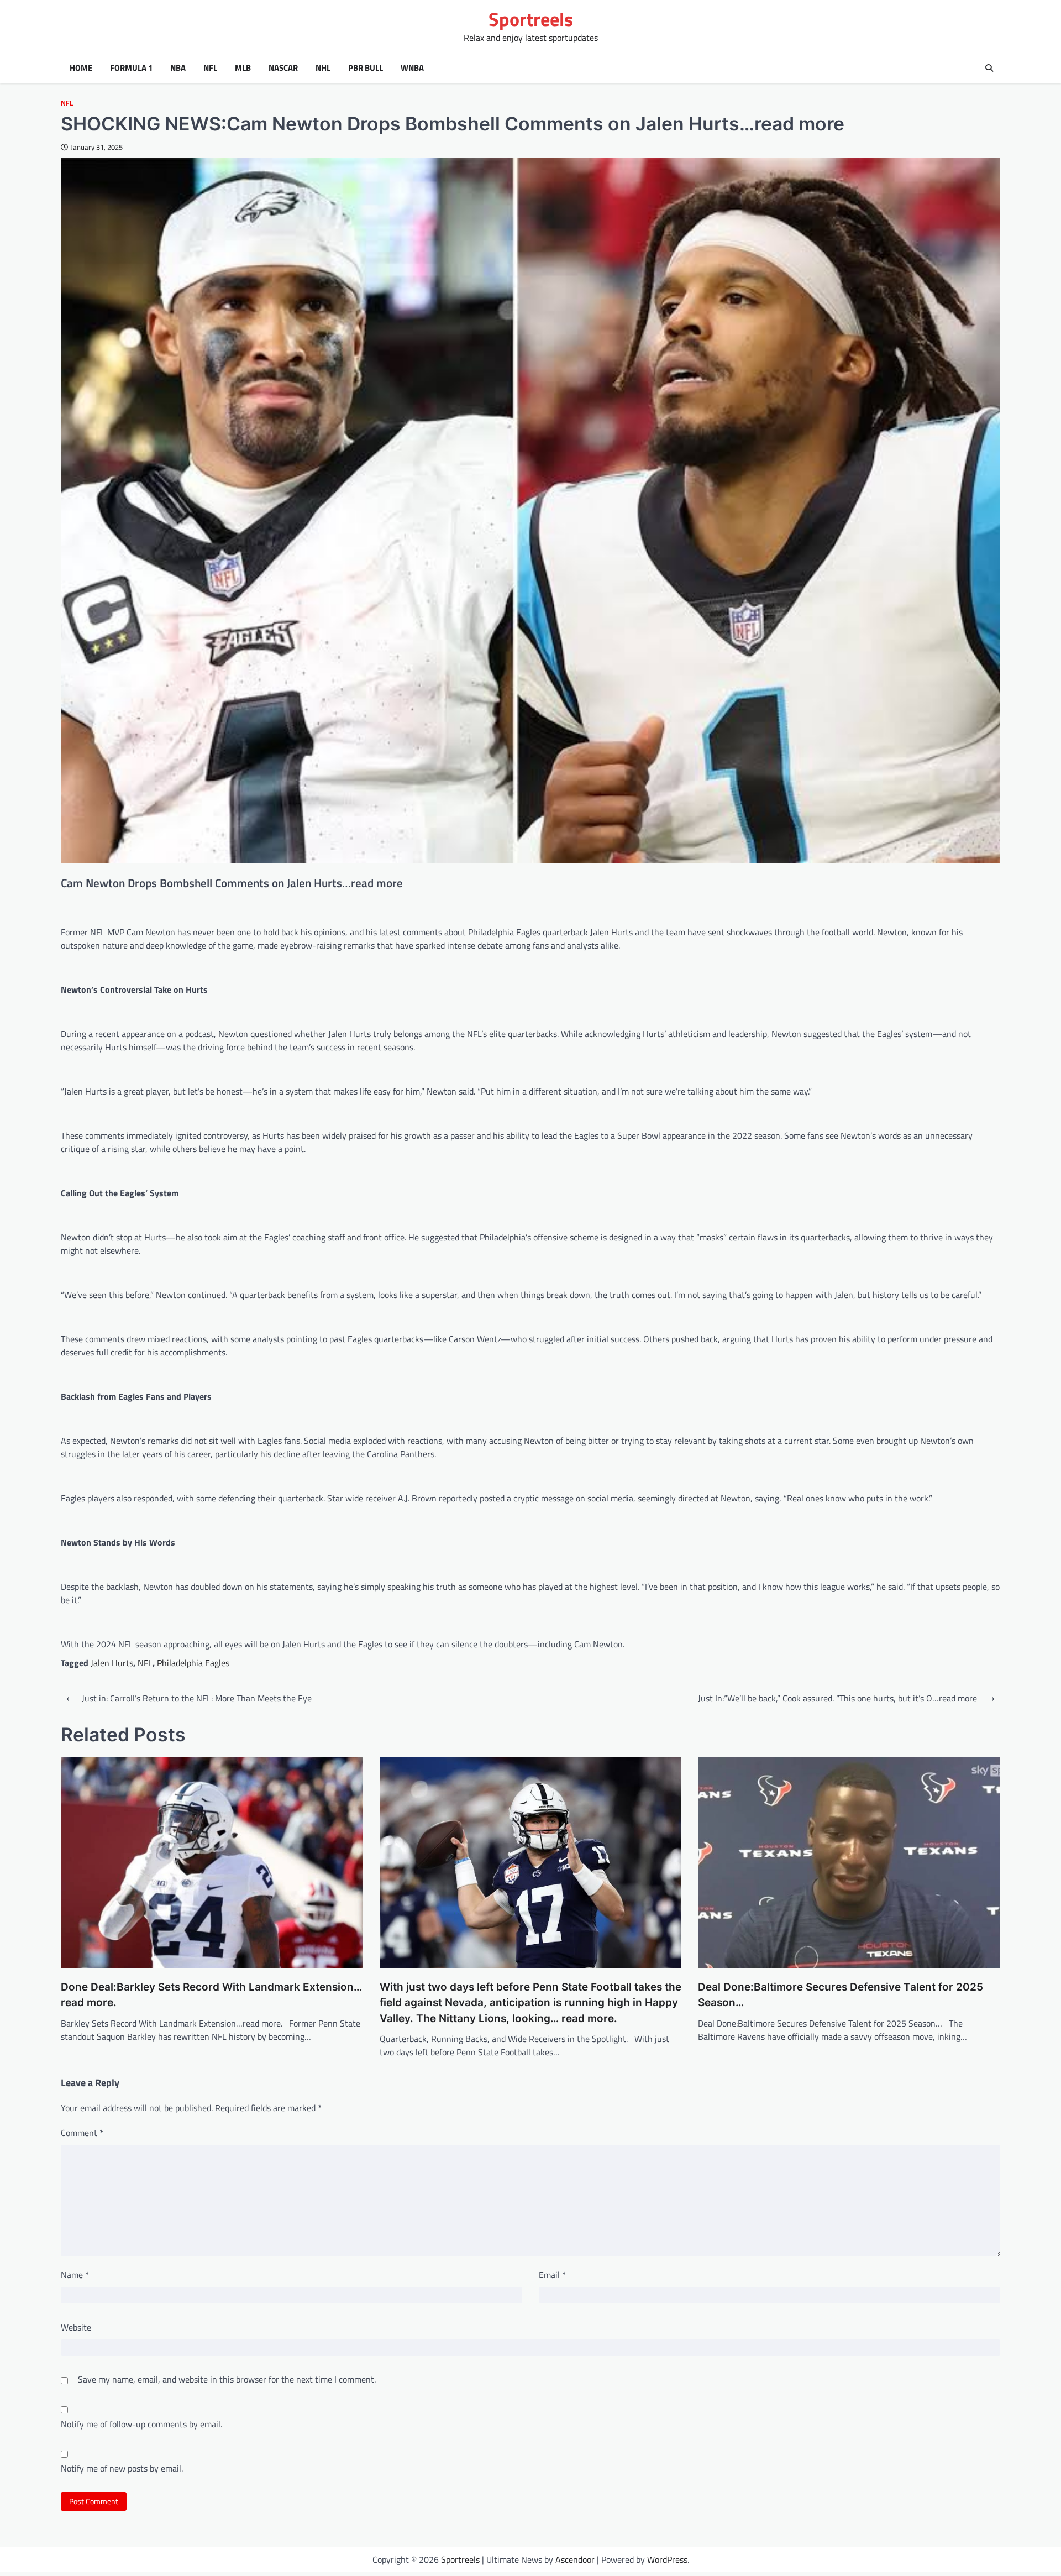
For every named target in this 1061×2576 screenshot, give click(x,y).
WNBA (412, 68)
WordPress (667, 2559)
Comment (82, 2133)
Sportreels (531, 19)
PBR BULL (366, 68)
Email (552, 2275)
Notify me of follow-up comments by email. (141, 2424)
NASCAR (283, 68)
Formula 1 (131, 68)
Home (81, 68)
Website (76, 2327)
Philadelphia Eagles (193, 1663)
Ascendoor (575, 2559)
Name (75, 2275)
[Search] (989, 68)
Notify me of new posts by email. (122, 2468)
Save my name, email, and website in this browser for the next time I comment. (227, 2379)
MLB (243, 68)
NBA (178, 68)
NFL (210, 68)
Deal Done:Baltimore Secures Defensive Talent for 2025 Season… (841, 1995)
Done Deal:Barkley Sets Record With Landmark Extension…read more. (211, 1995)
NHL (323, 68)
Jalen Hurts (112, 1663)
